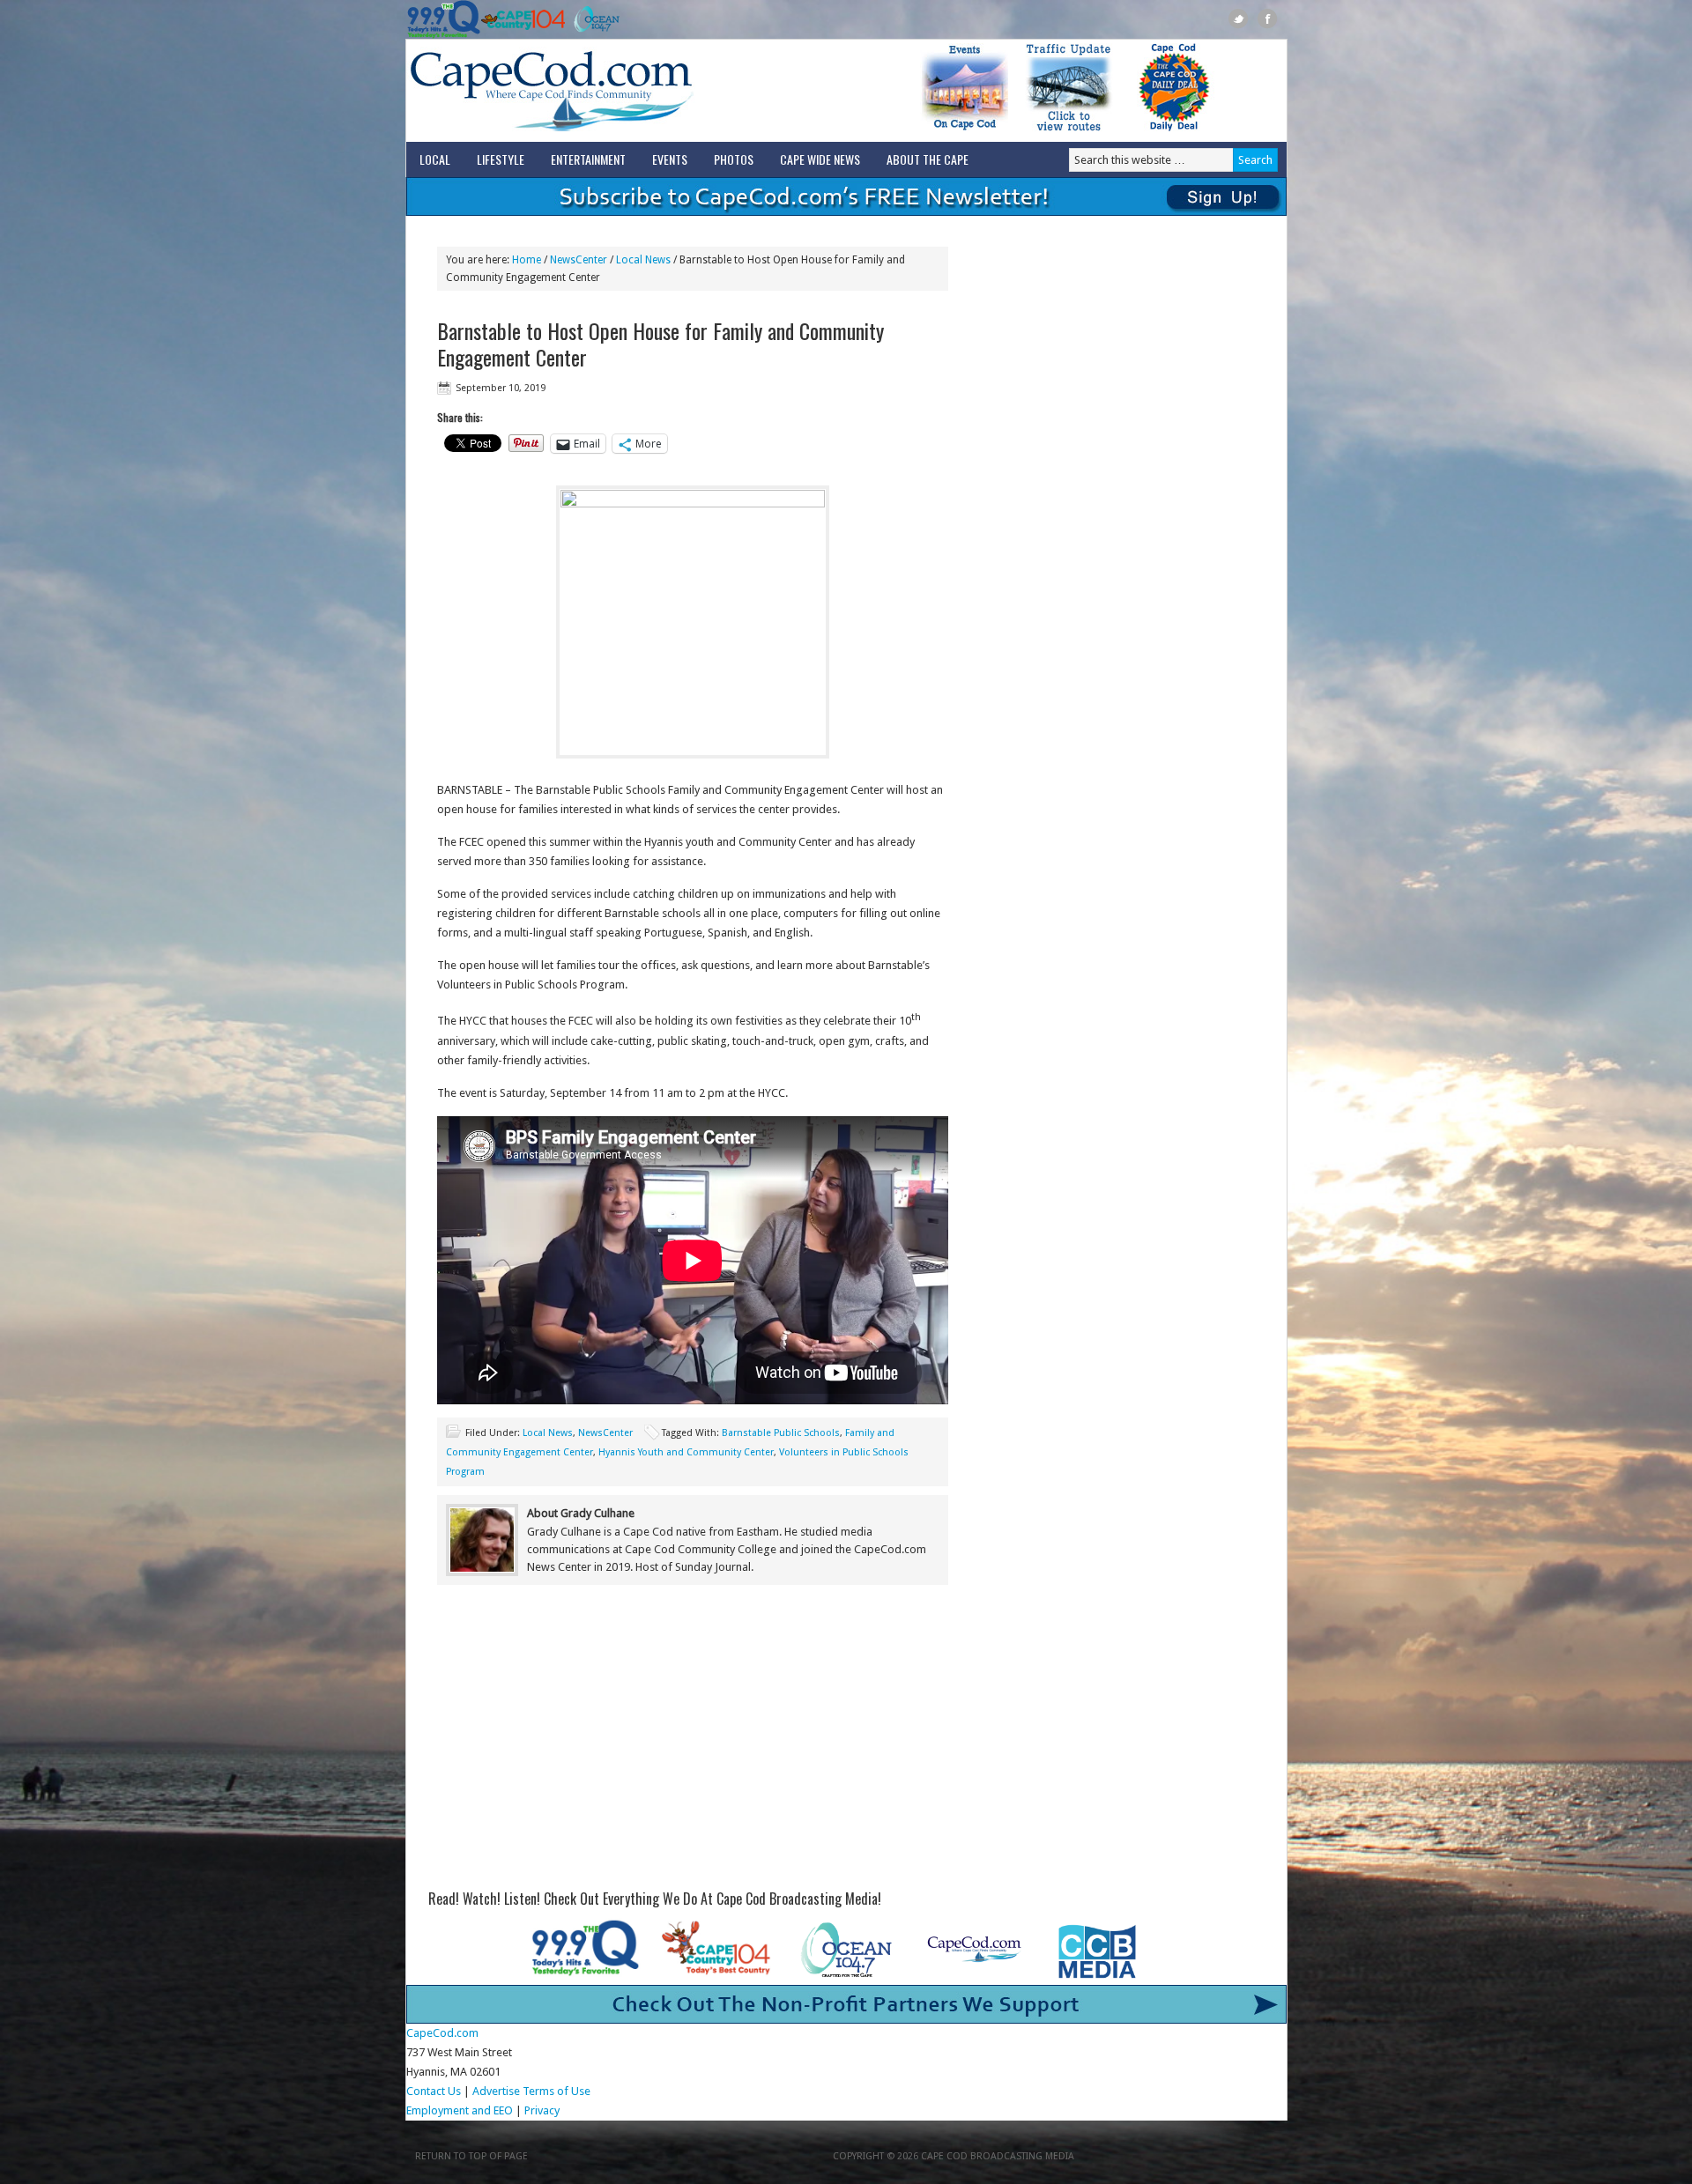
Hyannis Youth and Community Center (686, 1452)
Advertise (496, 2091)
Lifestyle (501, 159)
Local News (548, 1433)
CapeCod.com (629, 91)
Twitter (1239, 19)
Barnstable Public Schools (781, 1433)
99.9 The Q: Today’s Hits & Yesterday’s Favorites (444, 19)
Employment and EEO (460, 2110)
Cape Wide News (820, 159)
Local (435, 159)
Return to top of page (471, 2156)
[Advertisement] (693, 1743)
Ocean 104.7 (593, 19)
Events (670, 159)
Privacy (543, 2110)
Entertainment (588, 159)
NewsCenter (605, 1433)
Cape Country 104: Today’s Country (523, 19)
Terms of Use (557, 2091)
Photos (734, 159)
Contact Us (434, 2091)
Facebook (1268, 19)
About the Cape (928, 159)
